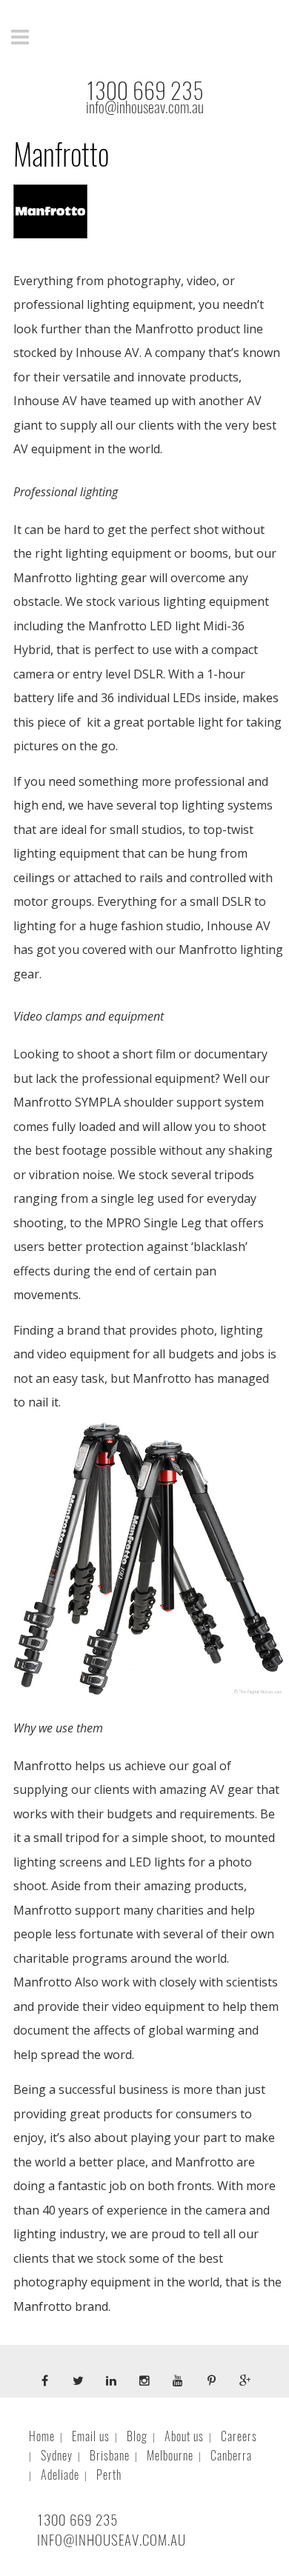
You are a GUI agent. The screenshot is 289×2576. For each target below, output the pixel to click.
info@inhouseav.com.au (145, 107)
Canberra (231, 2456)
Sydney (57, 2456)
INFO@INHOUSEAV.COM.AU (112, 2540)
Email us (91, 2436)
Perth (109, 2475)
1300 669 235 (145, 91)
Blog (137, 2436)
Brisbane (110, 2456)
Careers (239, 2436)
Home (42, 2436)
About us (184, 2436)
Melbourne (170, 2456)
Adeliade (60, 2475)
